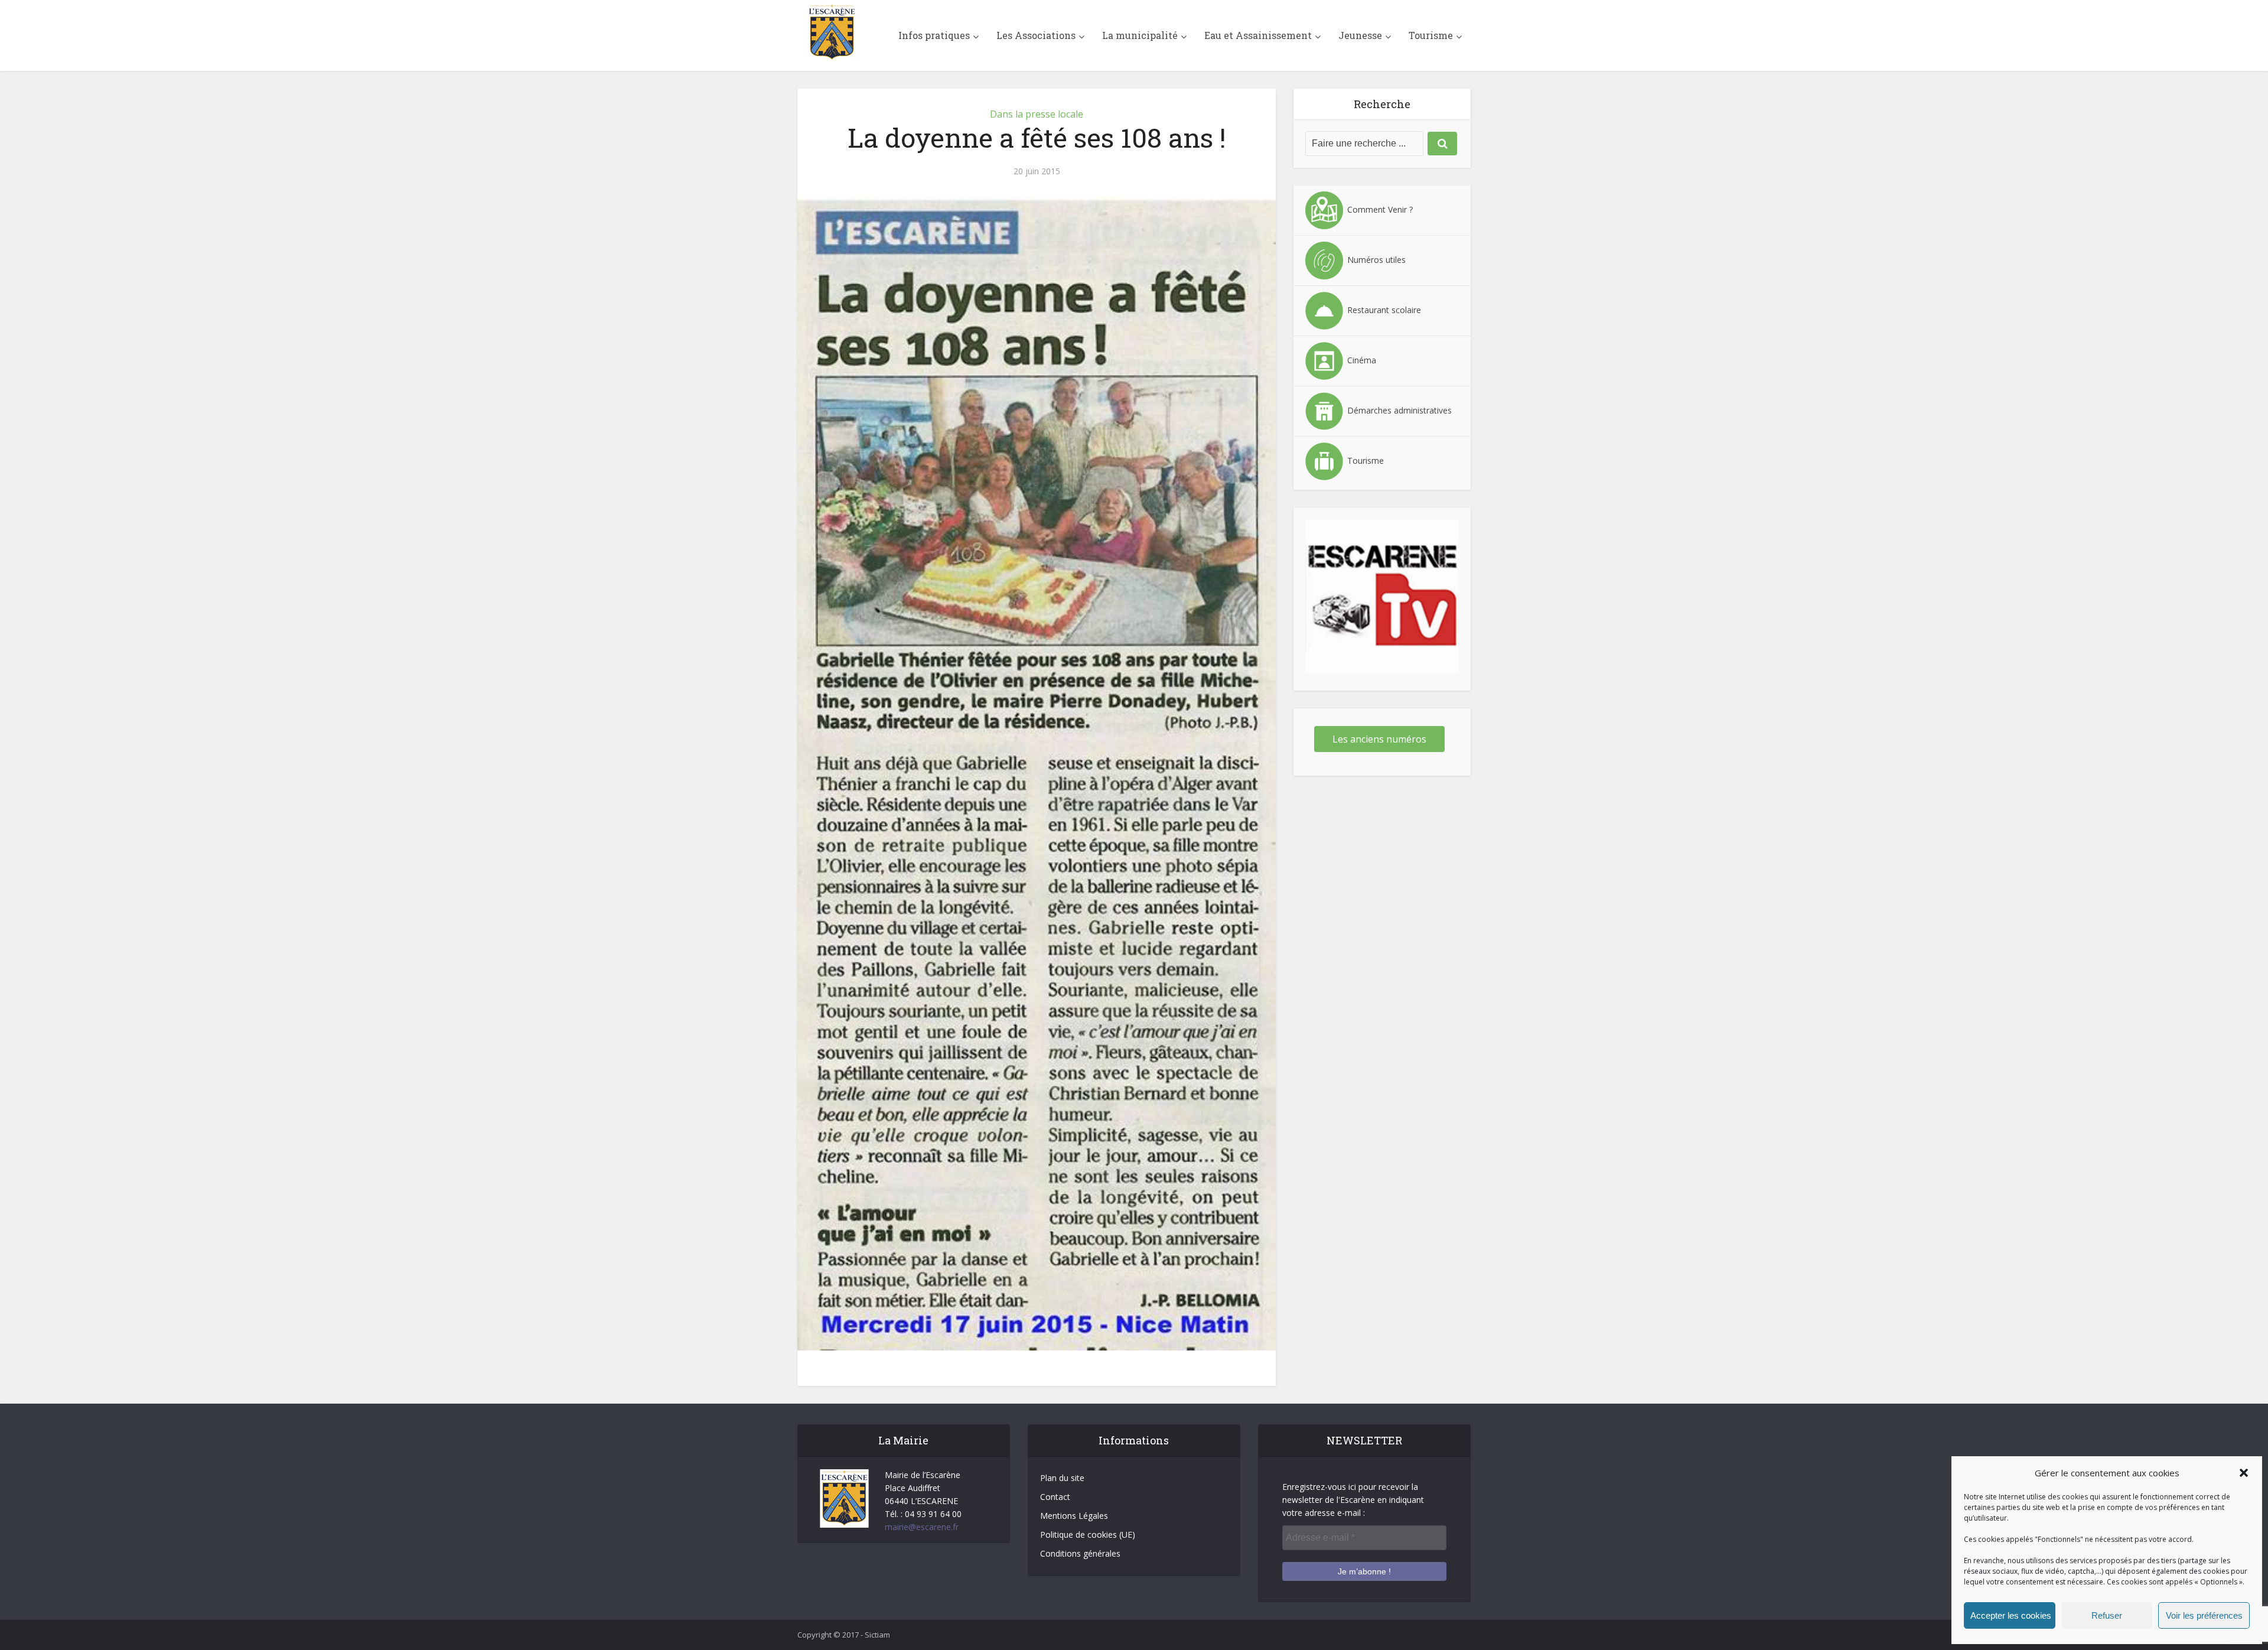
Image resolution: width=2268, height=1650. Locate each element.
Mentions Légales (1074, 1516)
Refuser (2107, 1615)
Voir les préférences (2204, 1615)
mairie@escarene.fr (922, 1527)
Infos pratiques (934, 35)
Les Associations (1036, 35)
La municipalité (1140, 35)
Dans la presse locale (1037, 114)
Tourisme (1431, 35)
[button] (2244, 1473)
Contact (1055, 1497)
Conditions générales (1080, 1553)
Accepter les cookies (2011, 1615)
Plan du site (1062, 1478)
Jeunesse (1360, 35)
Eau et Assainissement (1258, 35)
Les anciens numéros (1379, 739)
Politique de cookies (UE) (1088, 1535)
